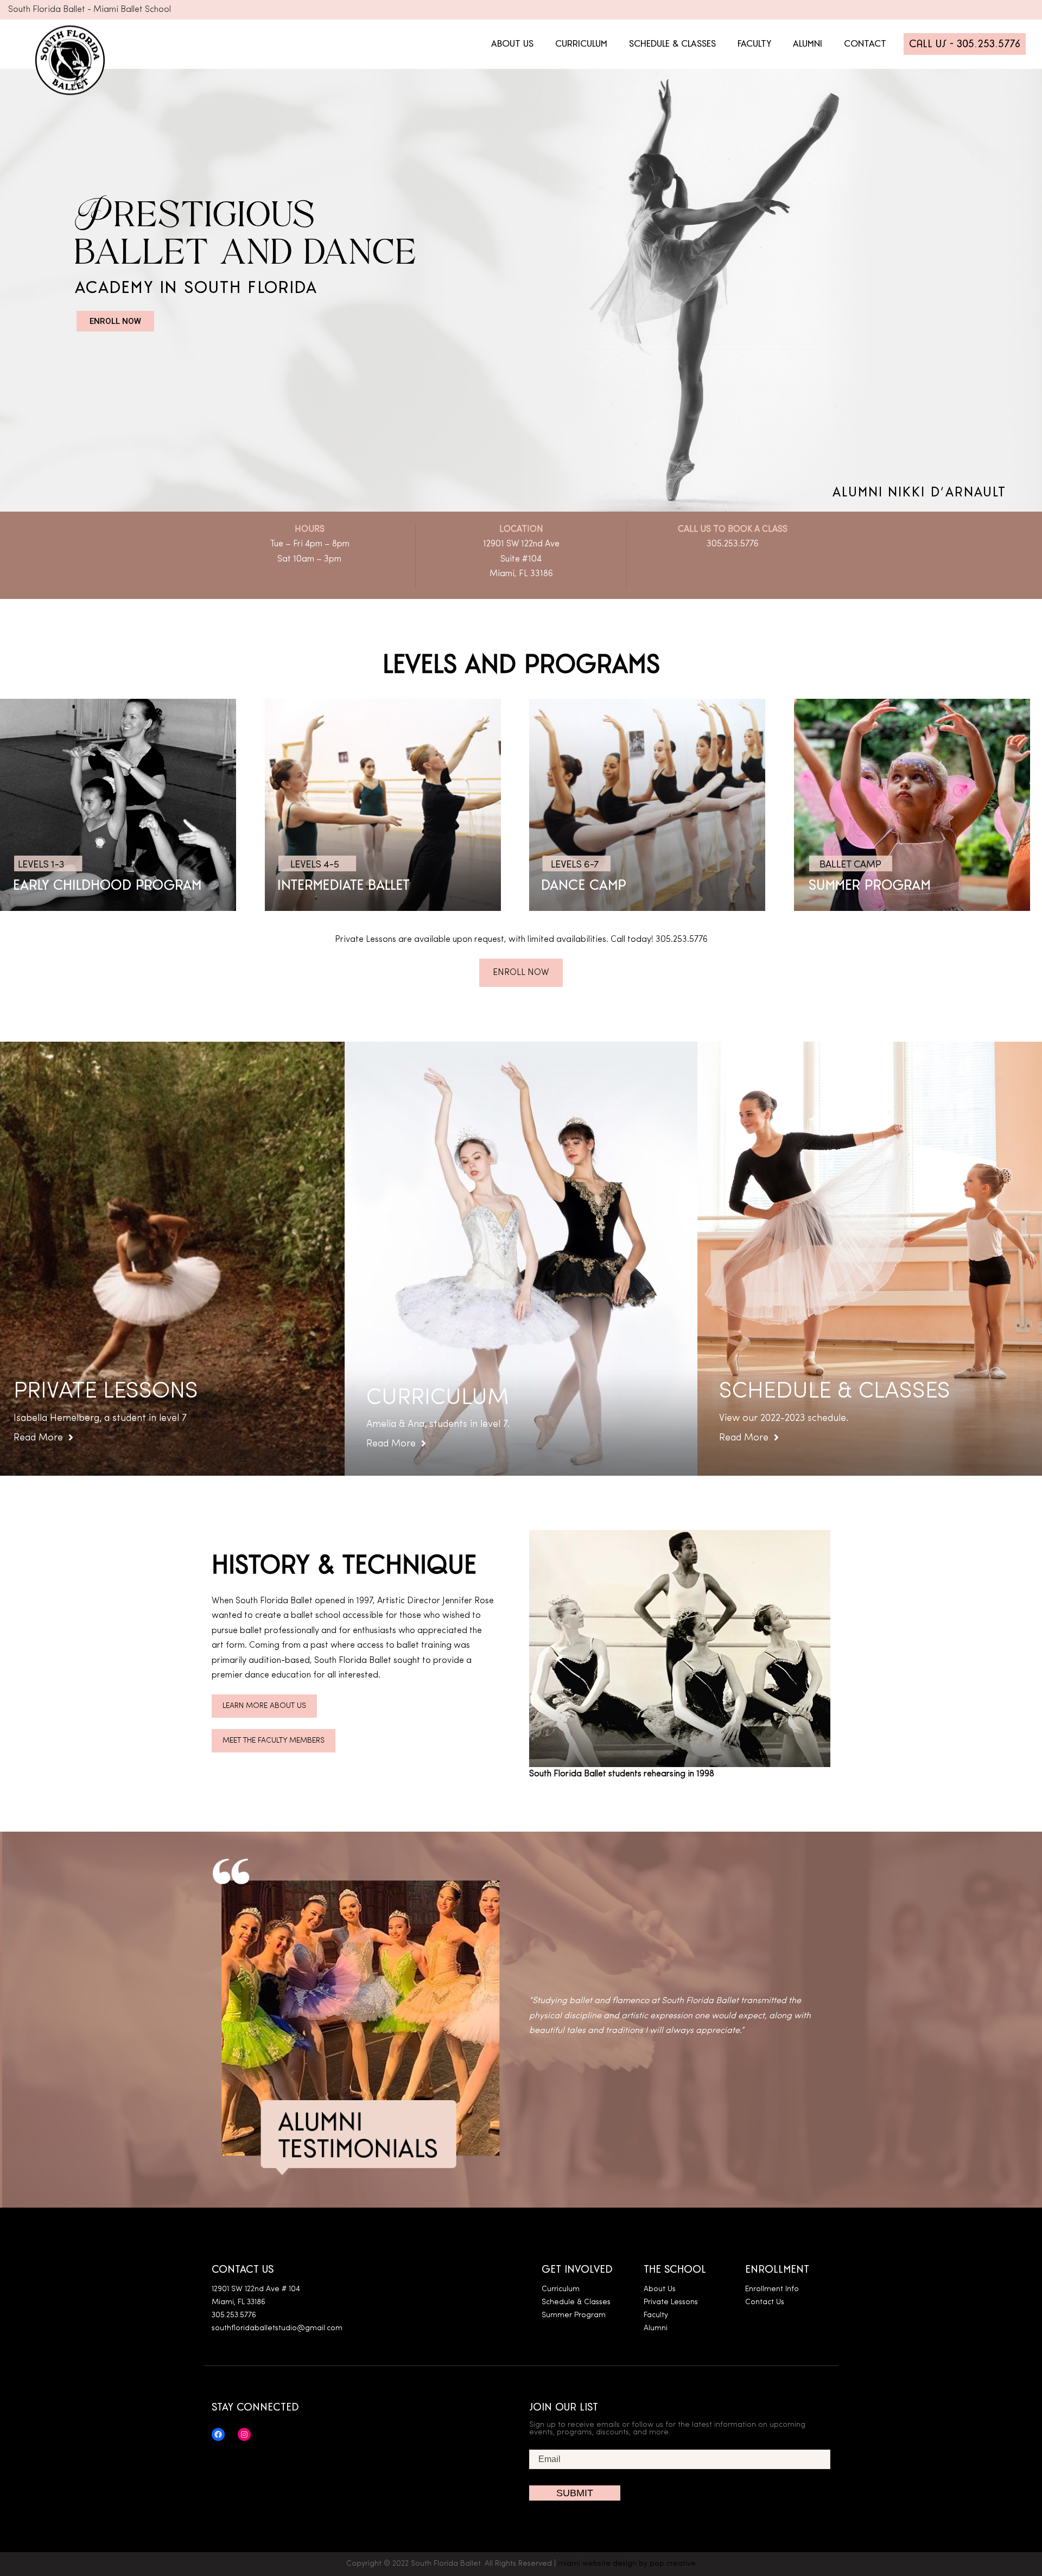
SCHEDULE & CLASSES (672, 44)
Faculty (656, 2315)
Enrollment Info (772, 2289)
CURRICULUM (581, 44)
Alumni (656, 2328)
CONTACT (865, 44)
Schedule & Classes (576, 2302)
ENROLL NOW (115, 321)
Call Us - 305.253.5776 (965, 44)
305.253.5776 (733, 544)
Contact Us (765, 2302)
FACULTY (754, 44)
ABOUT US (512, 44)
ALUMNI (808, 44)
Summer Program (574, 2315)
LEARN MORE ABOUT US (264, 1706)
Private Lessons (671, 2302)
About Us (660, 2289)
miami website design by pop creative (627, 2564)
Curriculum (561, 2289)
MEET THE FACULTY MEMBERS (274, 1741)
